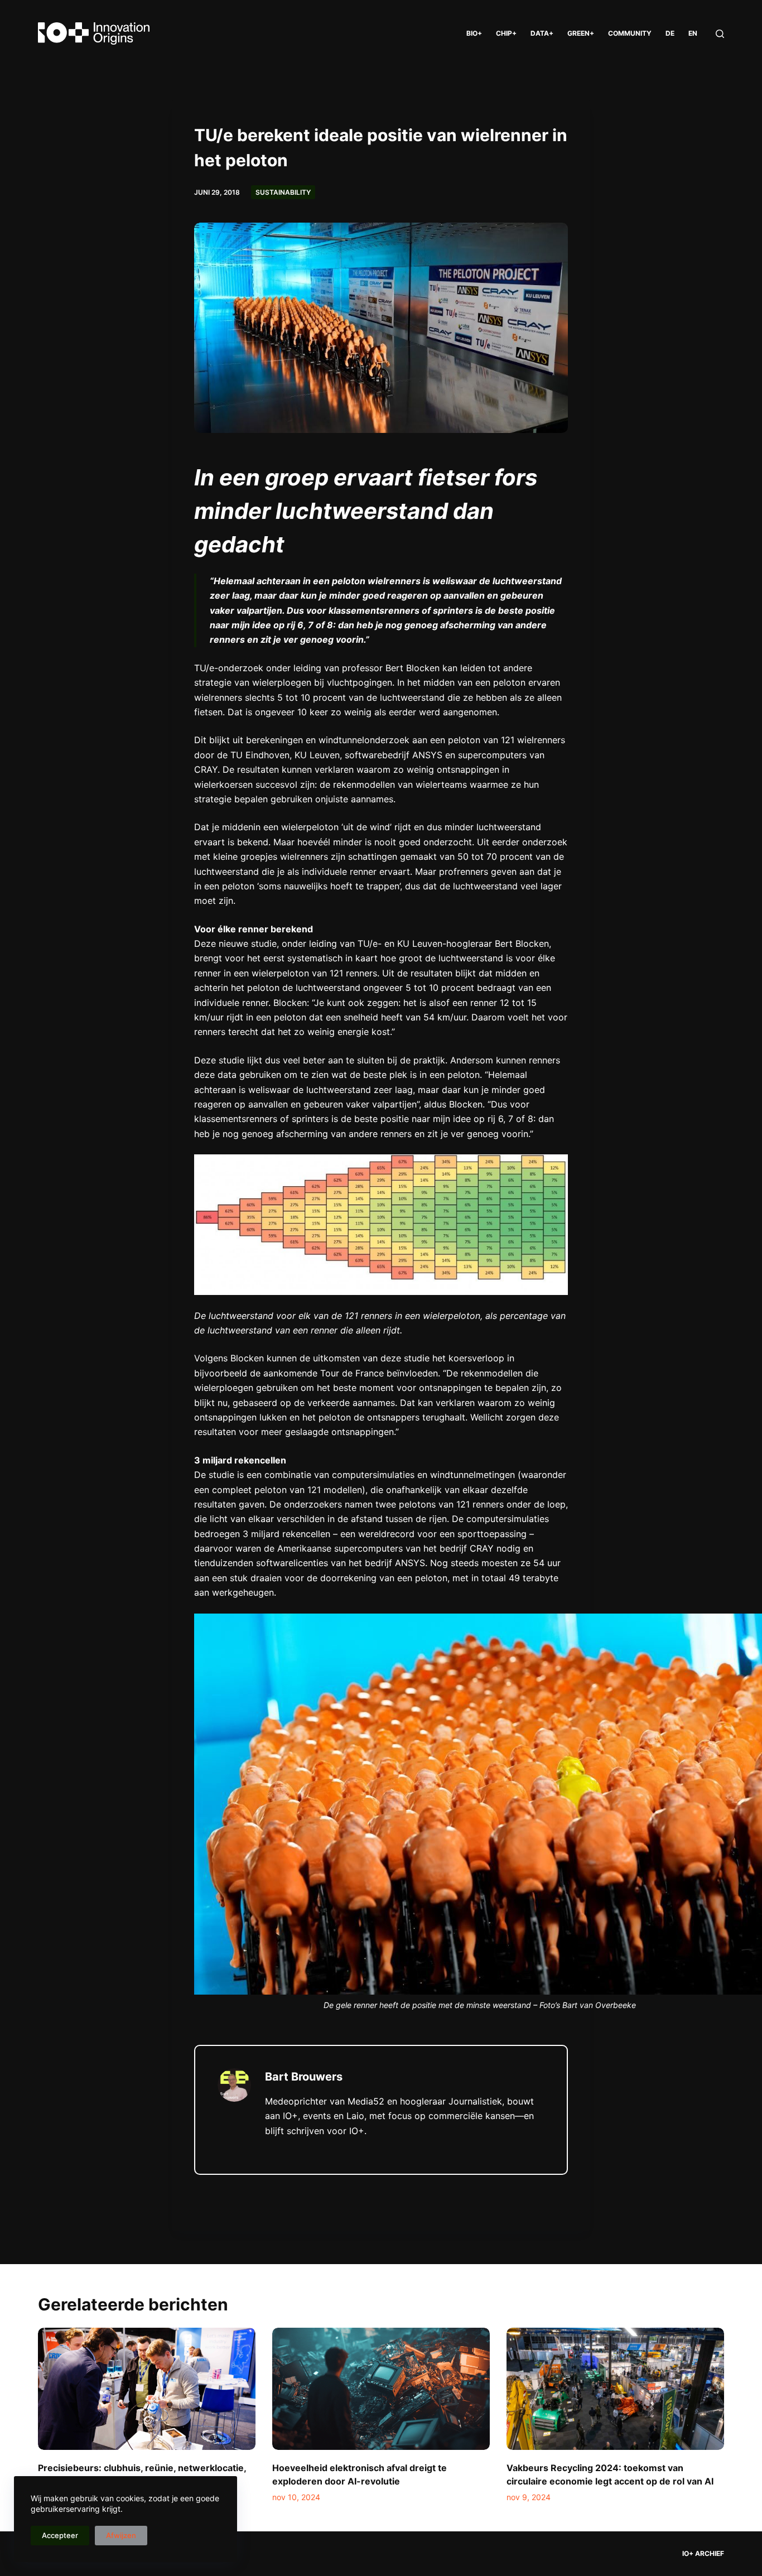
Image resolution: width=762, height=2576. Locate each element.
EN (693, 33)
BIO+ (474, 33)
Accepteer (60, 2535)
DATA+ (542, 33)
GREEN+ (581, 33)
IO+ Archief (703, 2553)
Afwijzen (121, 2535)
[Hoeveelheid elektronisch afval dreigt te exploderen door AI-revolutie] (381, 2389)
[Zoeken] (720, 34)
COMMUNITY (630, 33)
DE (670, 33)
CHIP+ (506, 33)
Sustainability (283, 192)
